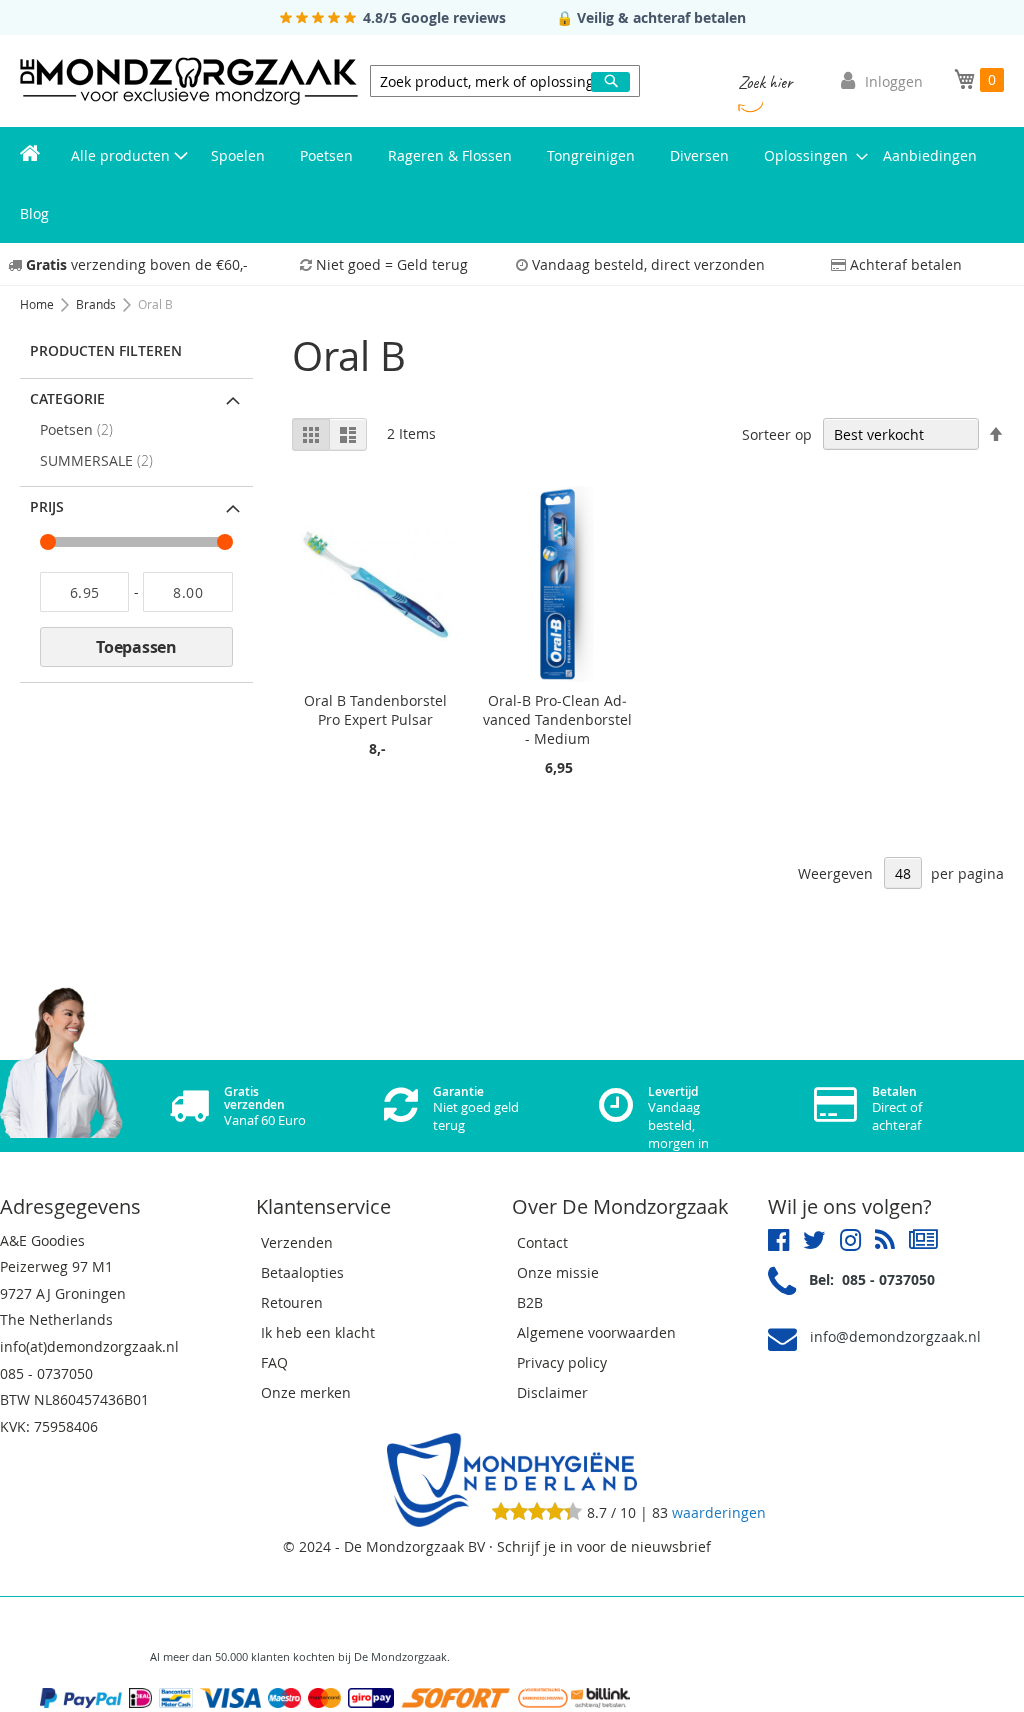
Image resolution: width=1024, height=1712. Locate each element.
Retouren (292, 1302)
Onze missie (558, 1272)
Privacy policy (562, 1362)
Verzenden (297, 1242)
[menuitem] (30, 156)
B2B (530, 1302)
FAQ (274, 1362)
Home (38, 304)
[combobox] (505, 81)
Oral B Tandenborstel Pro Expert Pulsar (375, 710)
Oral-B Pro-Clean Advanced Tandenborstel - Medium (557, 719)
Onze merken (306, 1392)
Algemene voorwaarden (596, 1332)
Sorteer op (777, 434)
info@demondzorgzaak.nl (895, 1336)
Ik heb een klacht (318, 1332)
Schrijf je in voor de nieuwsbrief (604, 1546)
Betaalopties (302, 1272)
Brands (97, 304)
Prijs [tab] (47, 506)
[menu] (512, 185)
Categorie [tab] (67, 398)
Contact (542, 1242)
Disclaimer (552, 1392)
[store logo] (189, 81)
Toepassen (136, 647)
